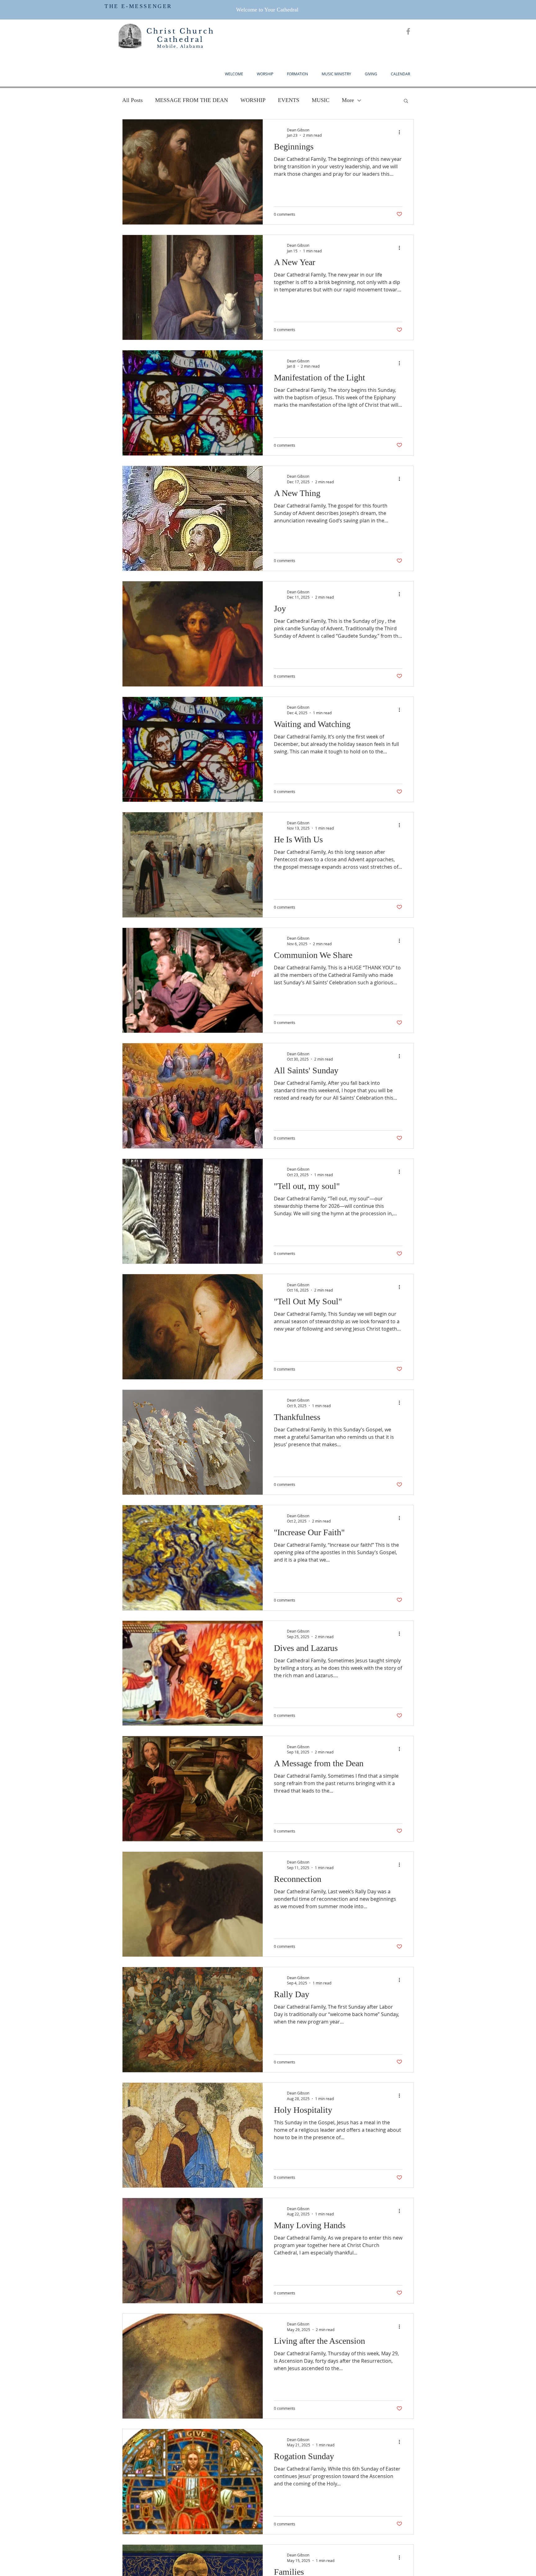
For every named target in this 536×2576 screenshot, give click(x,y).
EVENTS (289, 100)
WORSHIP (253, 100)
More (348, 100)
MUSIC (321, 100)
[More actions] (401, 132)
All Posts (132, 100)
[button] (406, 101)
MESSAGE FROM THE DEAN (192, 100)
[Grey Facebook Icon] (408, 31)
